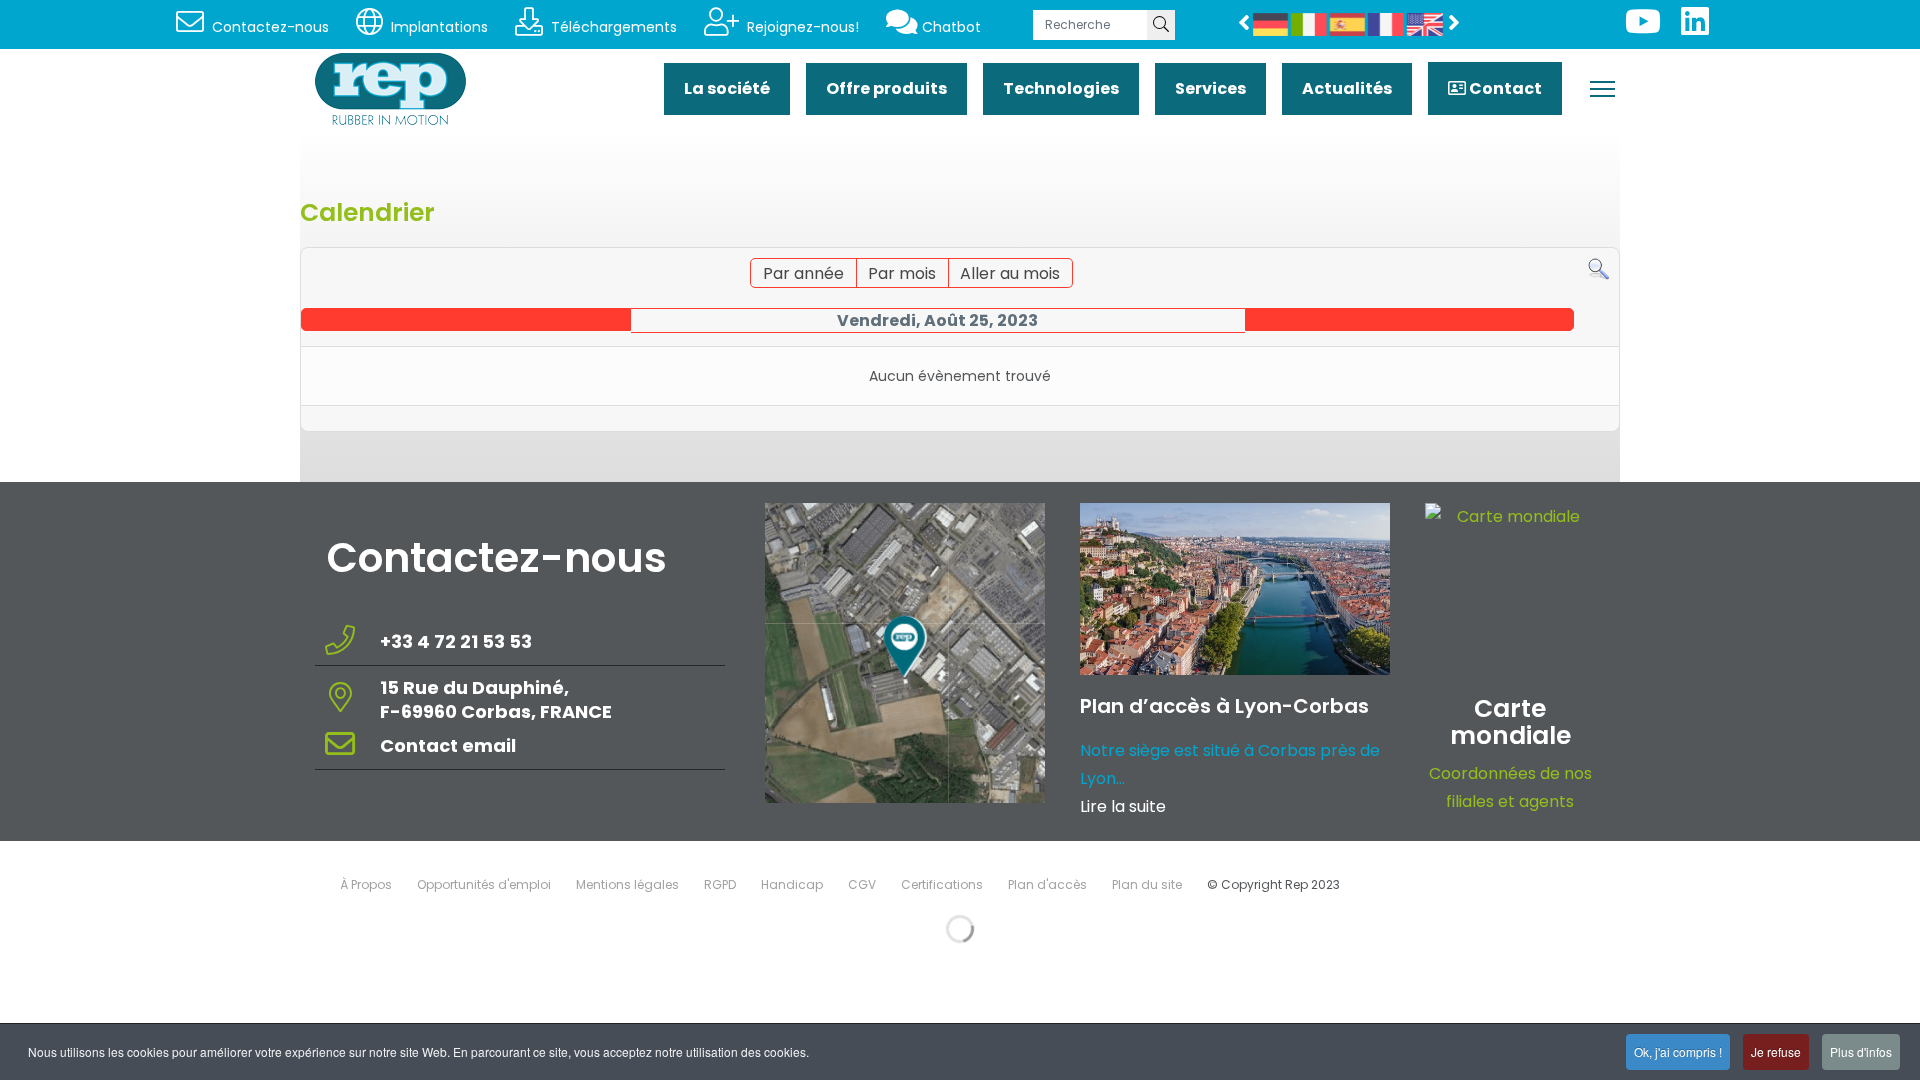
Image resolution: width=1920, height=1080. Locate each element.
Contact (1504, 88)
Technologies (1061, 88)
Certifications (942, 884)
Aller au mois (1010, 273)
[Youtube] (1643, 27)
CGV (862, 884)
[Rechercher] (1598, 269)
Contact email (450, 745)
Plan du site (1147, 884)
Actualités (1347, 88)
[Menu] (1602, 89)
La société (727, 88)
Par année (803, 273)
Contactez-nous (268, 27)
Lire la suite (1123, 806)
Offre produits (886, 88)
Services (1210, 88)
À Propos (366, 884)
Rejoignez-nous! (801, 27)
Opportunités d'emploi (484, 884)
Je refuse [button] (1776, 1051)
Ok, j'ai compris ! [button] (1678, 1051)
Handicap (792, 884)
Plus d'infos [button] (1861, 1051)
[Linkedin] (1695, 27)
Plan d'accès (1047, 884)
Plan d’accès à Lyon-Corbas (1224, 706)
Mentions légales (627, 884)
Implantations (437, 27)
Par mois (902, 273)
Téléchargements (612, 27)
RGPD (720, 884)
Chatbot (951, 27)
